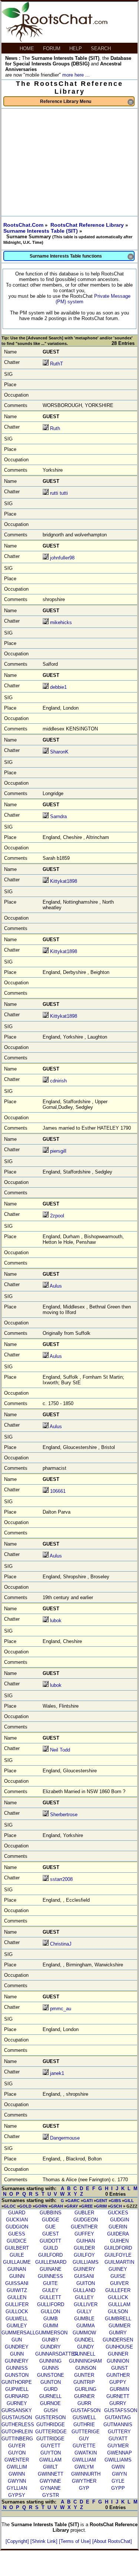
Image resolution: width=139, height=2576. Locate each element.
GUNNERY (17, 2361)
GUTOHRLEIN (17, 2432)
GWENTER (17, 2460)
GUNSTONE (51, 2375)
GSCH (116, 2206)
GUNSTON (17, 2375)
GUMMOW (84, 2333)
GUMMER (120, 2326)
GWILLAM (50, 2460)
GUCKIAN (17, 2220)
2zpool (57, 1216)
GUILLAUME (17, 2262)
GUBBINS (51, 2213)
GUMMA (86, 2326)
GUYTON (51, 2453)
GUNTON (51, 2382)
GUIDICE (17, 2241)
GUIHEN (119, 2241)
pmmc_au (61, 2009)
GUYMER (118, 2446)
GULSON (118, 2312)
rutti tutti (59, 493)
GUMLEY (17, 2326)
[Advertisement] (69, 162)
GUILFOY (84, 2255)
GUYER (17, 2446)
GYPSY (17, 2495)
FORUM (52, 49)
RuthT (57, 364)
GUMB (51, 2319)
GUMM (51, 2326)
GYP (84, 2488)
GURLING (86, 2389)
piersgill (58, 1151)
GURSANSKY (17, 2410)
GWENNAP (120, 2453)
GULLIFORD (51, 2304)
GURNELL (50, 2396)
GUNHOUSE (119, 2347)
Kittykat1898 (64, 881)
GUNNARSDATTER (57, 2354)
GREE (87, 2206)
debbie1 (58, 687)
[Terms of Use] (76, 2541)
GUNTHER (118, 2375)
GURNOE (50, 2403)
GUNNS (50, 2368)
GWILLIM (17, 2467)
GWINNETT (51, 2474)
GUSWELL (84, 2417)
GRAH (57, 2206)
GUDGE (51, 2220)
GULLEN (17, 2297)
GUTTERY (119, 2432)
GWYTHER (84, 2481)
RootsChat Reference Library (88, 225)
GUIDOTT (50, 2241)
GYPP (118, 2488)
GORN (41, 2206)
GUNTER (84, 2375)
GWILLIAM (84, 2460)
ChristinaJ (61, 1944)
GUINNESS (50, 2276)
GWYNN (17, 2481)
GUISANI (84, 2276)
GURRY (118, 2403)
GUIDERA (118, 2234)
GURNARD (17, 2396)
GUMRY (118, 2333)
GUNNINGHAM (85, 2361)
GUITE (50, 2283)
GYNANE (51, 2488)
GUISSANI (17, 2283)
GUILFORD (50, 2255)
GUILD (51, 2248)
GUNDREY (17, 2347)
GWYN (119, 2474)
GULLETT (50, 2297)
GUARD (17, 2213)
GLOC (10, 2206)
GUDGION (17, 2227)
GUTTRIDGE (50, 2439)
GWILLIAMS (118, 2460)
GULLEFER (118, 2290)
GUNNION (118, 2361)
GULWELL (17, 2319)
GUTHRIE (84, 2425)
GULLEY (84, 2297)
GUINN (17, 2276)
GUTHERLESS (18, 2425)
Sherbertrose (64, 1815)
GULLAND (84, 2290)
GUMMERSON (51, 2333)
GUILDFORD (118, 2248)
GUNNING (50, 2361)
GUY (84, 2439)
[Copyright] (18, 2541)
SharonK (59, 752)
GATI (88, 2201)
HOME (28, 49)
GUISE (118, 2276)
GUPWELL (17, 2389)
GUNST (120, 2368)
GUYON (17, 2453)
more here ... (76, 75)
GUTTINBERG (17, 2439)
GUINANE (51, 2269)
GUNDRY (51, 2347)
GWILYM (84, 2467)
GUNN (17, 2354)
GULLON (50, 2312)
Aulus (56, 1286)
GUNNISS (17, 2368)
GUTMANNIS (118, 2425)
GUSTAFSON (86, 2410)
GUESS (17, 2234)
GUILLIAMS (86, 2262)
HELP (76, 49)
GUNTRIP (84, 2382)
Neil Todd (60, 1750)
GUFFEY (84, 2234)
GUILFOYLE (118, 2255)
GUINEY (118, 2269)
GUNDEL (84, 2340)
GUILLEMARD (51, 2262)
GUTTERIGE (86, 2432)
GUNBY (50, 2340)
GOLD (25, 2206)
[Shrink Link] (45, 2541)
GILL (129, 2201)
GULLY (84, 2312)
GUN (17, 2340)
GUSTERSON (50, 2417)
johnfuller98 (62, 558)
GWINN (17, 2474)
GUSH (51, 2410)
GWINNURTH (86, 2474)
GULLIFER (17, 2304)
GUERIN (118, 2227)
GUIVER (119, 2283)
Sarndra (58, 816)
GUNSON (86, 2368)
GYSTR (51, 2495)
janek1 (57, 2073)
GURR (84, 2403)
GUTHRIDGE (51, 2425)
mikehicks (61, 622)
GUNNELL (84, 2354)
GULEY (50, 2290)
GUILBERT (17, 2248)
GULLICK (118, 2297)
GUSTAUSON (17, 2417)
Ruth (55, 428)
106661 (58, 1491)
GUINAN (17, 2269)
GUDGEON (86, 2220)
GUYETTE (84, 2446)
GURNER (84, 2396)
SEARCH (102, 49)
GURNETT (118, 2396)
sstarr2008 (61, 1879)
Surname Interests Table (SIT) (41, 231)
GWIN (118, 2467)
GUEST (51, 2234)
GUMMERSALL (18, 2333)
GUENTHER (84, 2227)
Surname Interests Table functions (82, 257)
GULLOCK (17, 2312)
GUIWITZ (17, 2290)
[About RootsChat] (112, 2541)
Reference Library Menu (87, 102)
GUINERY (84, 2269)
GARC (74, 2201)
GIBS (116, 2201)
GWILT (50, 2467)
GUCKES (118, 2213)
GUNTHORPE (17, 2382)
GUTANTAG (118, 2417)
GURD (51, 2389)
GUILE (17, 2255)
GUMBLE (84, 2319)
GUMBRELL (118, 2319)
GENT (102, 2201)
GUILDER (84, 2248)
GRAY (72, 2206)
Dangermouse (65, 2138)
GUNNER (118, 2354)
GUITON (86, 2283)
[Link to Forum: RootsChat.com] (54, 40)
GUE (50, 2227)
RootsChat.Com (23, 225)
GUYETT (51, 2446)
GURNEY (17, 2403)
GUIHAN (86, 2241)
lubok (56, 1621)
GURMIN (119, 2389)
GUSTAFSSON (121, 2410)
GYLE (118, 2481)
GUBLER (84, 2213)
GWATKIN (86, 2453)
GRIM (101, 2206)
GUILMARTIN (119, 2262)
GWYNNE (50, 2481)
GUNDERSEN (118, 2340)
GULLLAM (119, 2304)
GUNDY (86, 2347)
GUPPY (118, 2382)
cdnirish (58, 1081)
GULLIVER (86, 2304)
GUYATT (118, 2439)
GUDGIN (120, 2220)
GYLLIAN (17, 2488)
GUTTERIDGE (51, 2432)
